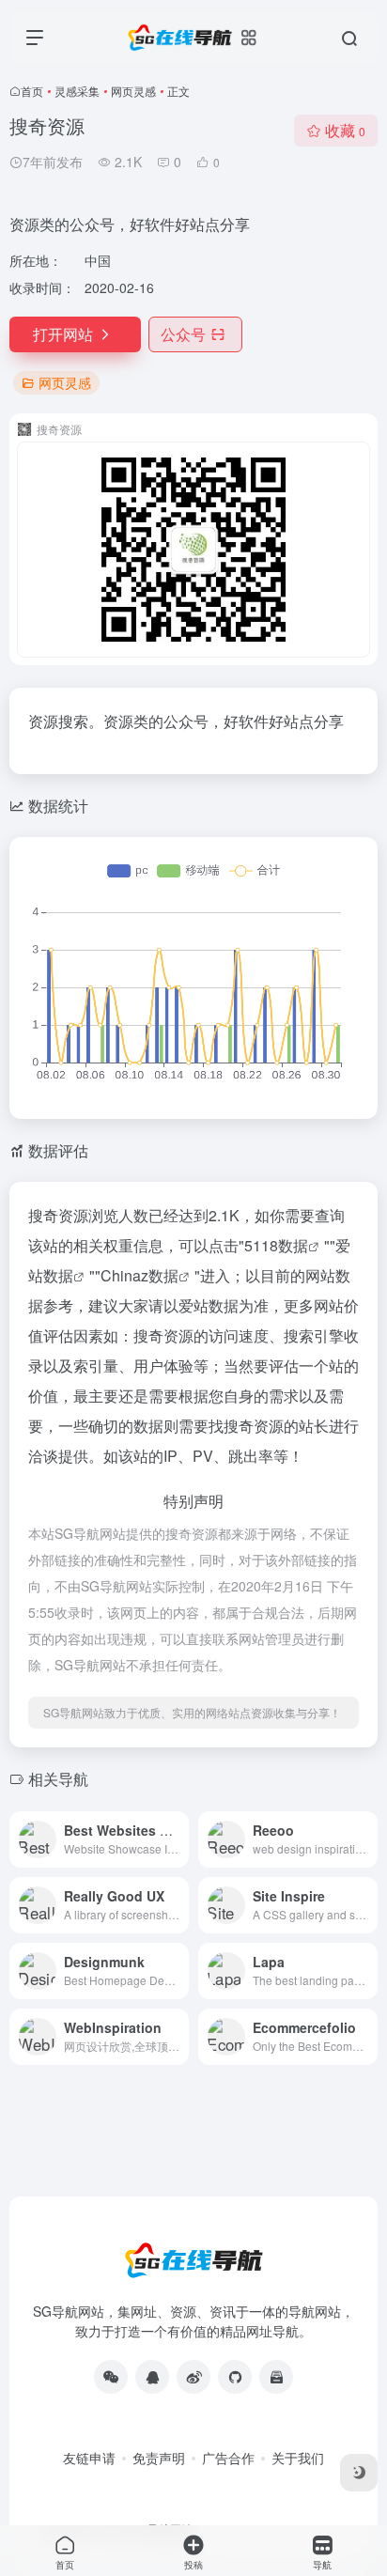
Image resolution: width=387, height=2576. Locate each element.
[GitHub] (235, 2377)
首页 (32, 91)
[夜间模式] (359, 2473)
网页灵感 (133, 91)
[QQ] (152, 2377)
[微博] (193, 2377)
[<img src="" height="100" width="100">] (111, 2377)
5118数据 (276, 1245)
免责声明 (159, 2458)
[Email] (276, 2377)
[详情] (173, 1827)
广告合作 (228, 2458)
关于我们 (298, 2458)
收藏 (345, 130)
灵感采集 (77, 91)
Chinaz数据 (139, 1275)
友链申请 (89, 2458)
